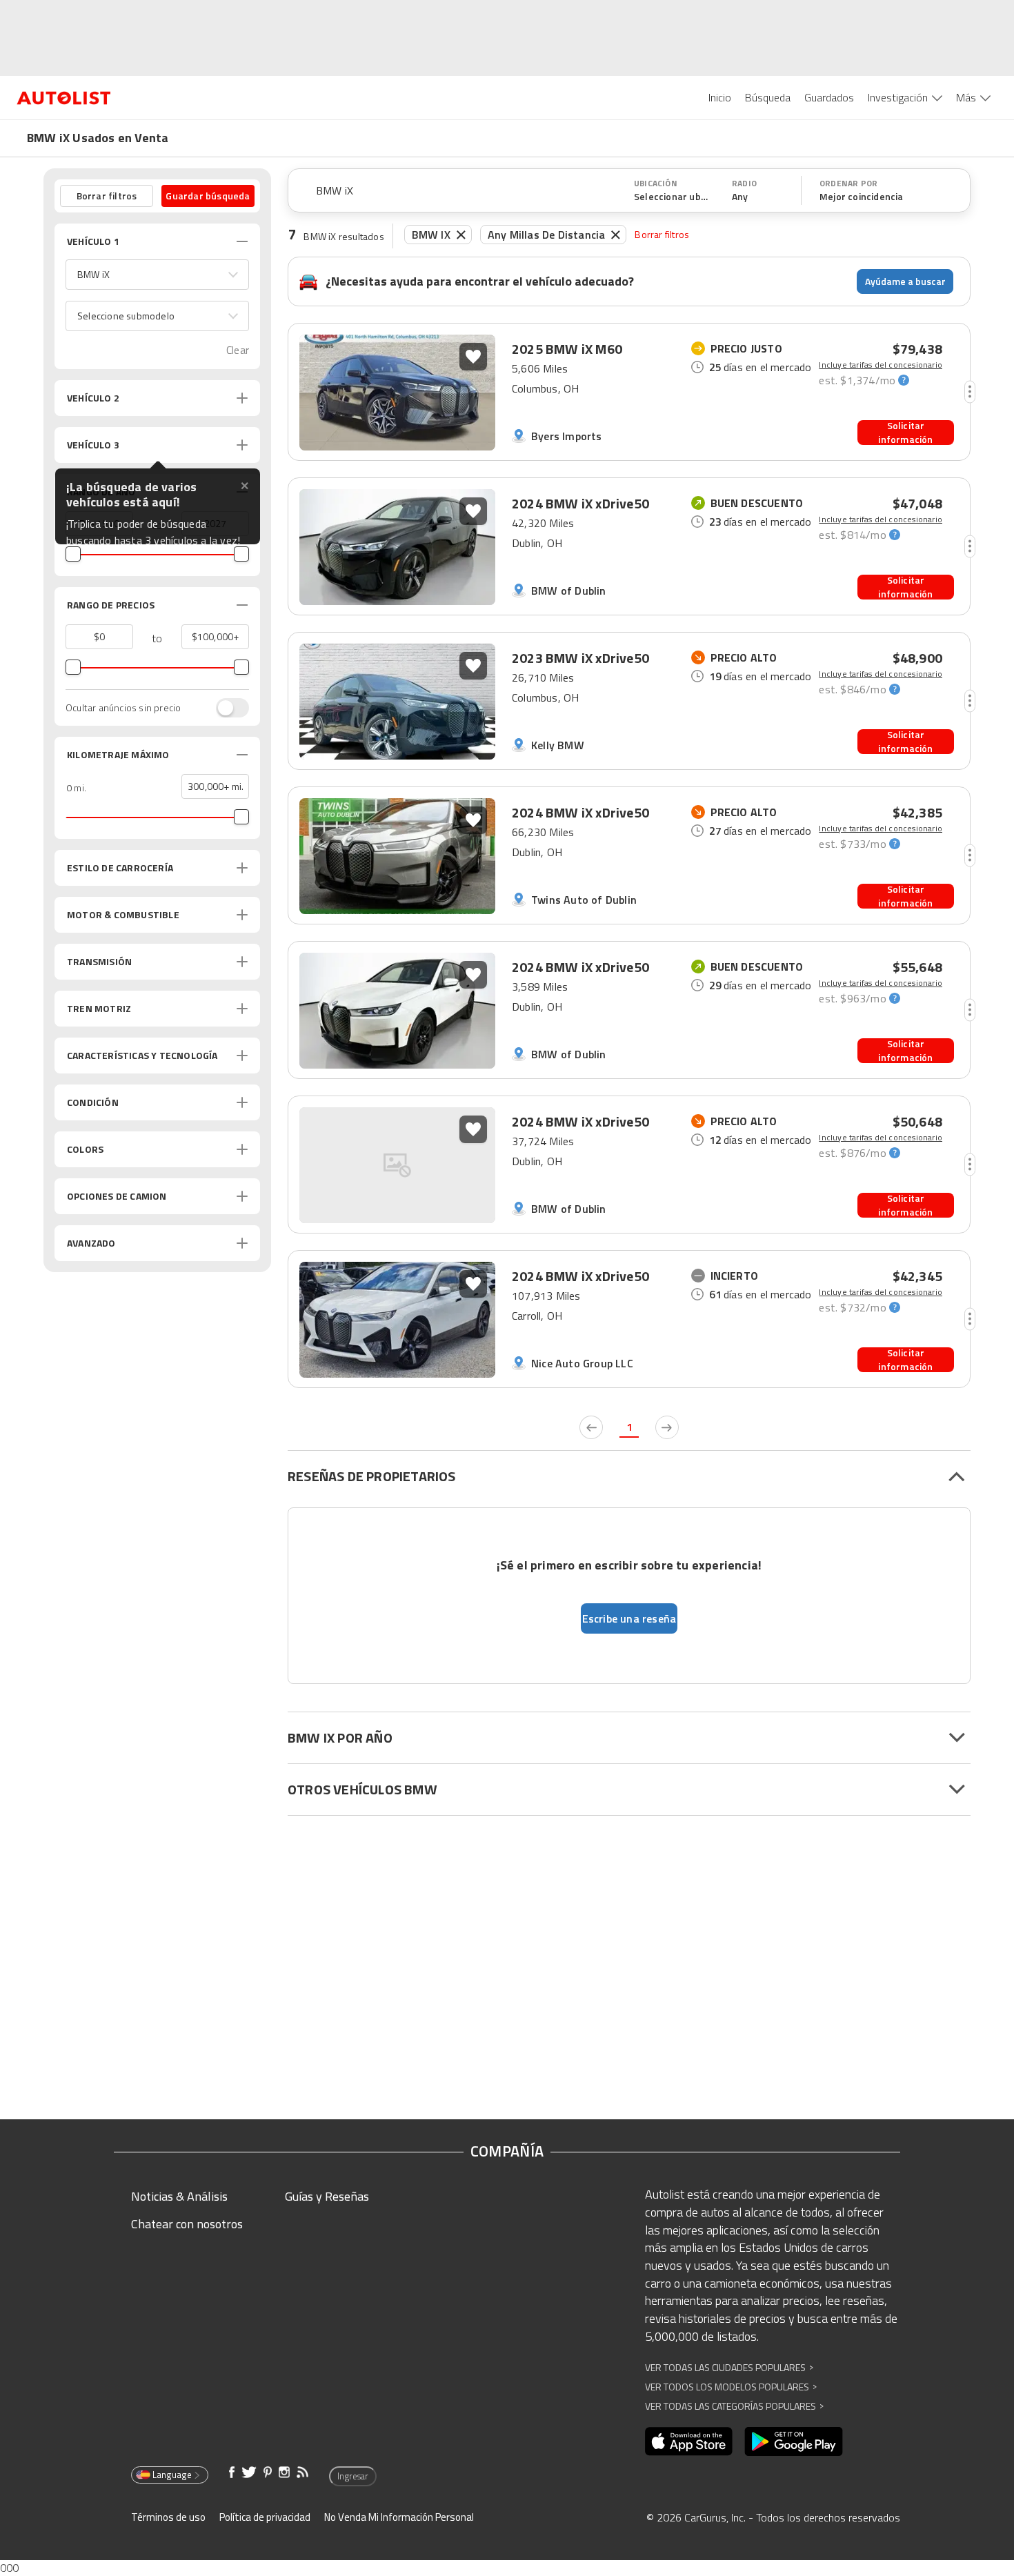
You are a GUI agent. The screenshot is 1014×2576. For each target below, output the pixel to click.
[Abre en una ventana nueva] (689, 2441)
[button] (157, 275)
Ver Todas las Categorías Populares (734, 2406)
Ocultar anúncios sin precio (123, 708)
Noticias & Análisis (179, 2196)
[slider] (73, 554)
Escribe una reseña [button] (629, 1618)
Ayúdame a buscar (905, 281)
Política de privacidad (265, 2517)
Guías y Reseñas (327, 2196)
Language (172, 2475)
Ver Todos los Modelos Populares (731, 2387)
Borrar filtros (662, 234)
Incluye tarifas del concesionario (881, 365)
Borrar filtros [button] (107, 196)
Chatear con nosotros (187, 2224)
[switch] (226, 708)
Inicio (720, 97)
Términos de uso (168, 2517)
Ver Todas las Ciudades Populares (729, 2367)
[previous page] (591, 1427)
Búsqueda (768, 97)
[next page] (667, 1427)
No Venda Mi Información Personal (399, 2517)
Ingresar (353, 2476)
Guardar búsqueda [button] (208, 196)
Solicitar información (905, 433)
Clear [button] (238, 350)
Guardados (829, 97)
